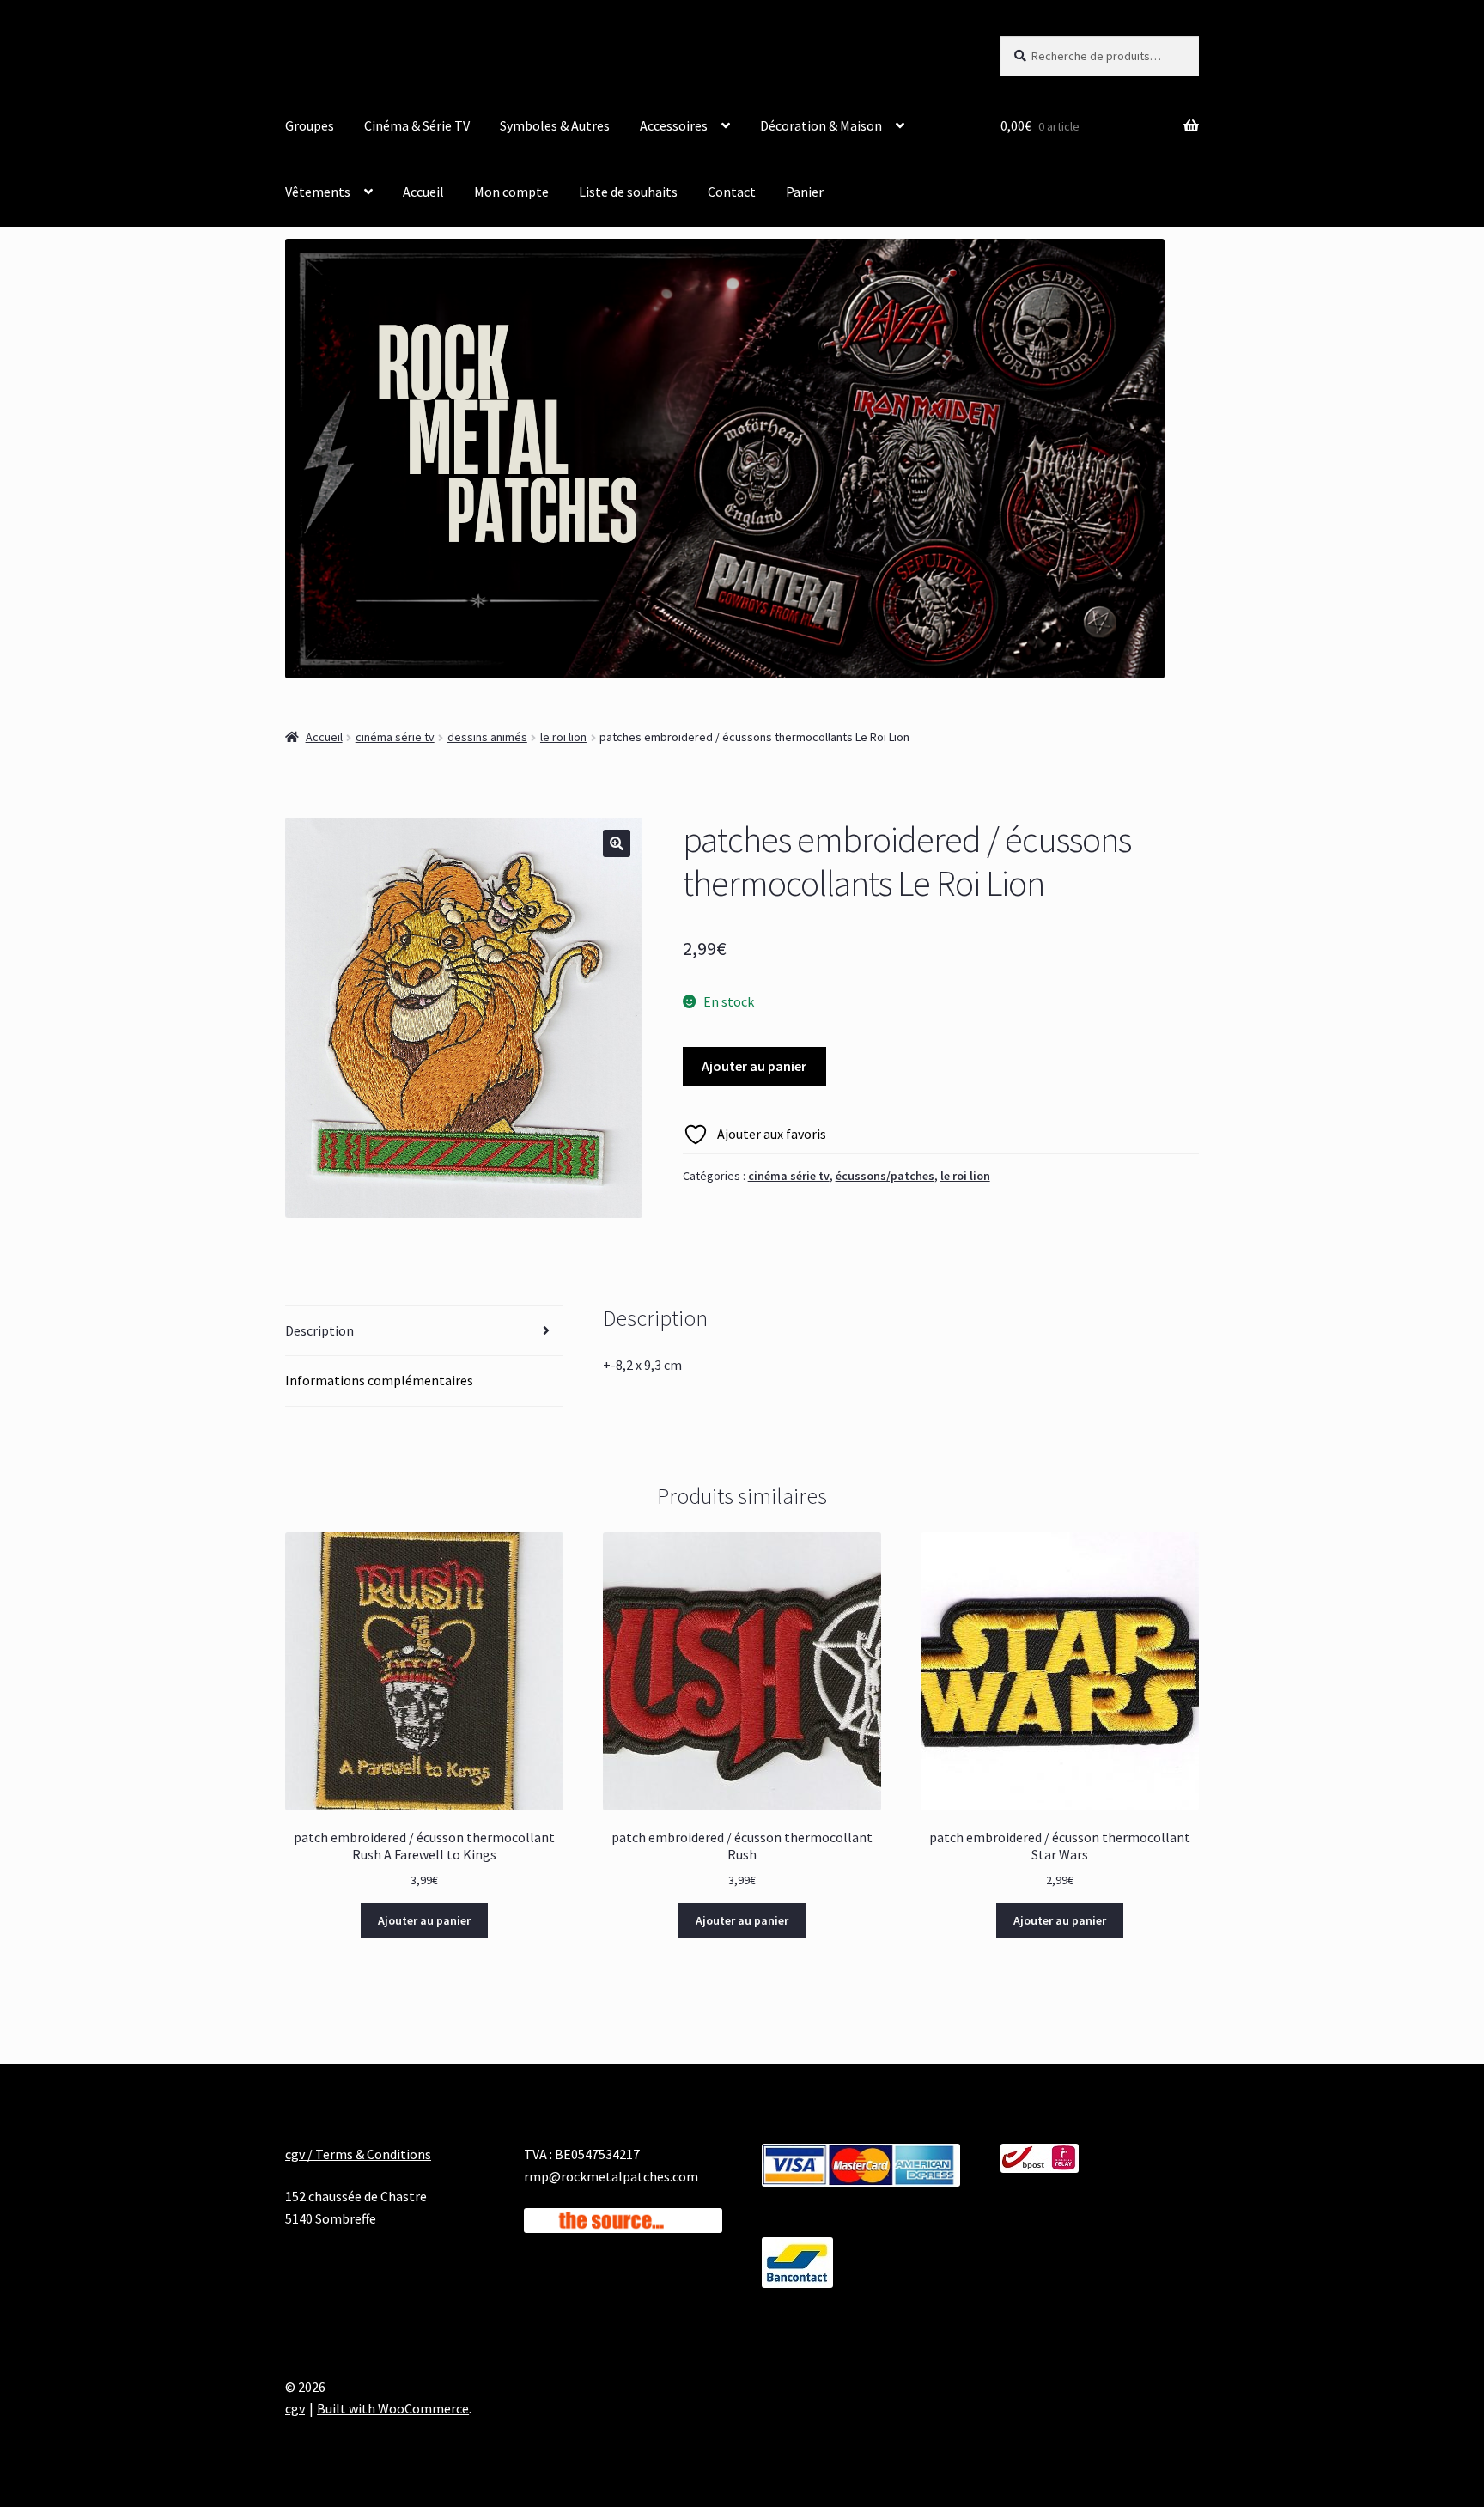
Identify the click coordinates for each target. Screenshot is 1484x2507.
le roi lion (563, 737)
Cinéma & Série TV (417, 125)
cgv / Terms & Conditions (358, 2154)
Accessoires (674, 125)
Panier (805, 192)
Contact (732, 192)
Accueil (423, 192)
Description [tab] (319, 1330)
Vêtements (318, 192)
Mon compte (511, 192)
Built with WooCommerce (393, 2408)
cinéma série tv (395, 737)
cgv (295, 2408)
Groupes (310, 125)
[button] (617, 843)
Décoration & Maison (821, 125)
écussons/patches (885, 1176)
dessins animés (487, 737)
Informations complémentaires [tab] (379, 1380)
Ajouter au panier (754, 1066)
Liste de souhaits (628, 192)
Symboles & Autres (555, 125)
